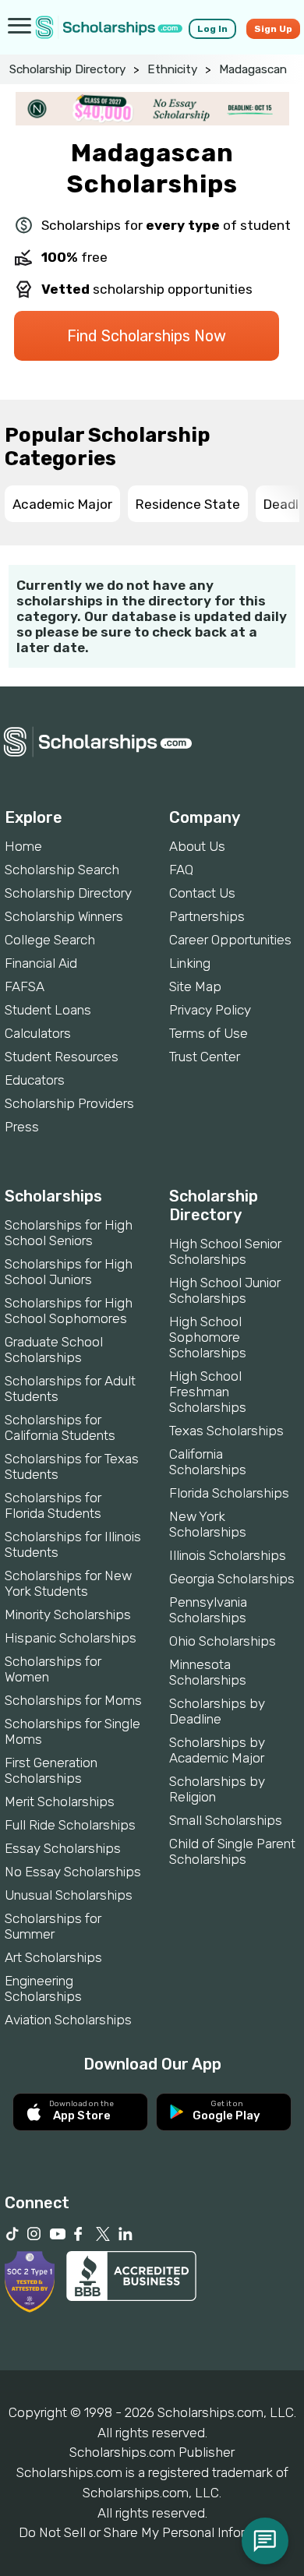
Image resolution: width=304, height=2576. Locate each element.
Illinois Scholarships (228, 1555)
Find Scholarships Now (147, 336)
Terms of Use (209, 1033)
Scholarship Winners (64, 916)
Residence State (188, 504)
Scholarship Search (62, 870)
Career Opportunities (230, 940)
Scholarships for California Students (60, 1427)
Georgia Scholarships (232, 1579)
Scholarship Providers (69, 1103)
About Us (197, 846)
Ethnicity (172, 69)
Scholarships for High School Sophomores (69, 1311)
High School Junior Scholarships (225, 1290)
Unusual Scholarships (69, 1895)
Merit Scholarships (60, 1801)
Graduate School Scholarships (54, 1350)
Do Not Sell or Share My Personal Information (152, 2532)
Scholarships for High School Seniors (69, 1233)
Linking (190, 963)
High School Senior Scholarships (225, 1251)
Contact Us (202, 893)
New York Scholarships (208, 1524)
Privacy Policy (210, 1010)
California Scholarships (208, 1462)
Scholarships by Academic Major (217, 1750)
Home (23, 846)
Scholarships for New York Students (68, 1583)
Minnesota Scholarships (208, 1672)
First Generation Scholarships (51, 1770)
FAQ (181, 870)
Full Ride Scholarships (70, 1825)
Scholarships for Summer (53, 1926)
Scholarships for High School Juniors (69, 1272)
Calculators (38, 1033)
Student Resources (62, 1057)
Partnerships (207, 916)
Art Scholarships (53, 1957)
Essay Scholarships (63, 1848)
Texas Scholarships (226, 1431)
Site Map (195, 986)
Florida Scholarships (229, 1493)
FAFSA (25, 986)
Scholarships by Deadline (217, 1711)
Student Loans (48, 1010)
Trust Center (205, 1057)
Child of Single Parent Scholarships (232, 1851)
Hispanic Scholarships (71, 1638)
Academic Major (62, 504)
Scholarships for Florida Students (53, 1505)
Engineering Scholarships (43, 1988)
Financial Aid (41, 963)
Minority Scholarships (68, 1614)
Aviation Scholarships (68, 2020)
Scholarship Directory (67, 69)
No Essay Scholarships (73, 1872)
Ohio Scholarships (223, 1641)
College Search (50, 940)
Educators (35, 1080)
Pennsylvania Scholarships (208, 1610)
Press (22, 1127)
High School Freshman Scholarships (208, 1392)
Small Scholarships (226, 1820)
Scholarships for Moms (73, 1700)
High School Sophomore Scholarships (208, 1337)
